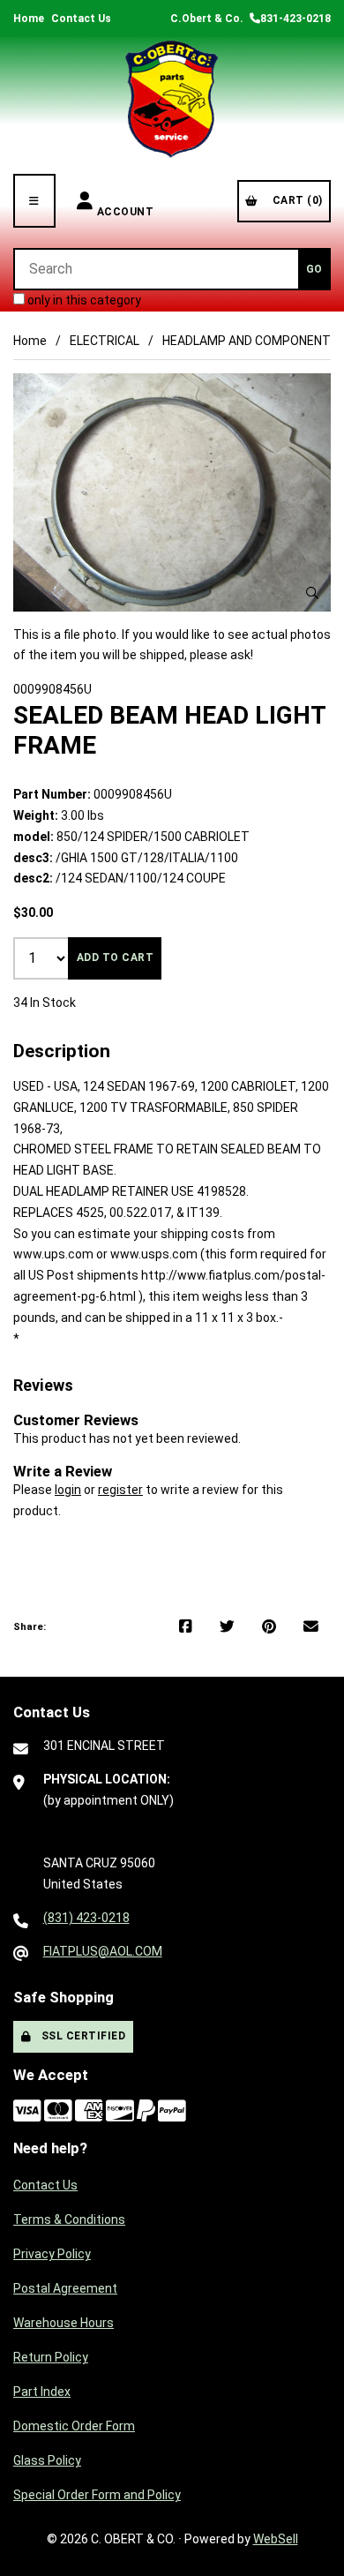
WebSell (276, 2539)
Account (126, 201)
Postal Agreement (65, 2288)
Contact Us (81, 19)
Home (29, 19)
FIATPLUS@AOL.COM (103, 1951)
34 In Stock (45, 1003)
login (68, 1490)
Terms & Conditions (69, 2219)
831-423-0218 (295, 19)
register (120, 1490)
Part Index (42, 2392)
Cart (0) (295, 200)
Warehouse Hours (64, 2323)
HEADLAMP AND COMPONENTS (251, 341)
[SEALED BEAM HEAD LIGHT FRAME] (172, 492)
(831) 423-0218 (86, 1918)
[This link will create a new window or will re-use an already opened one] (186, 1627)
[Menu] (34, 201)
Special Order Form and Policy (97, 2495)
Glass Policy (47, 2460)
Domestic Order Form (74, 2426)
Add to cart (116, 958)
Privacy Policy (52, 2254)
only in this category (83, 300)
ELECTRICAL (105, 341)
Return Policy (51, 2357)
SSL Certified (81, 2036)
